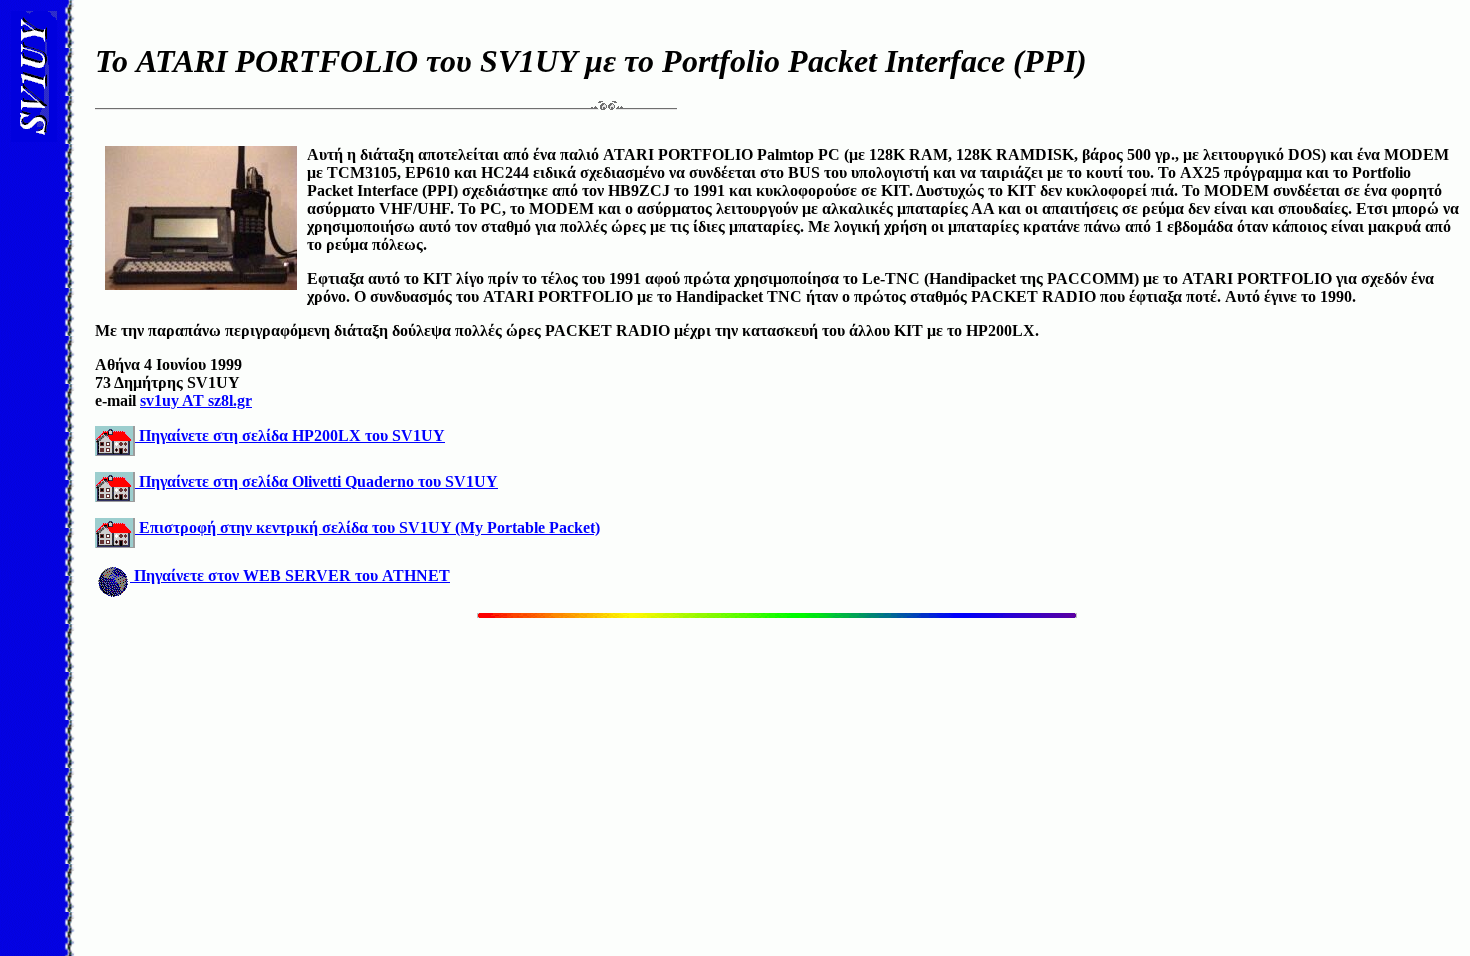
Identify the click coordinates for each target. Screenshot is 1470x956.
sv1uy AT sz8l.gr (196, 400)
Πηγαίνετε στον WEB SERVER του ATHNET (290, 575)
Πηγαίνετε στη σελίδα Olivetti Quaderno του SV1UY (316, 481)
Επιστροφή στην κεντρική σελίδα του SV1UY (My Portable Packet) (367, 527)
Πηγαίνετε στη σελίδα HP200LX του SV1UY (290, 435)
